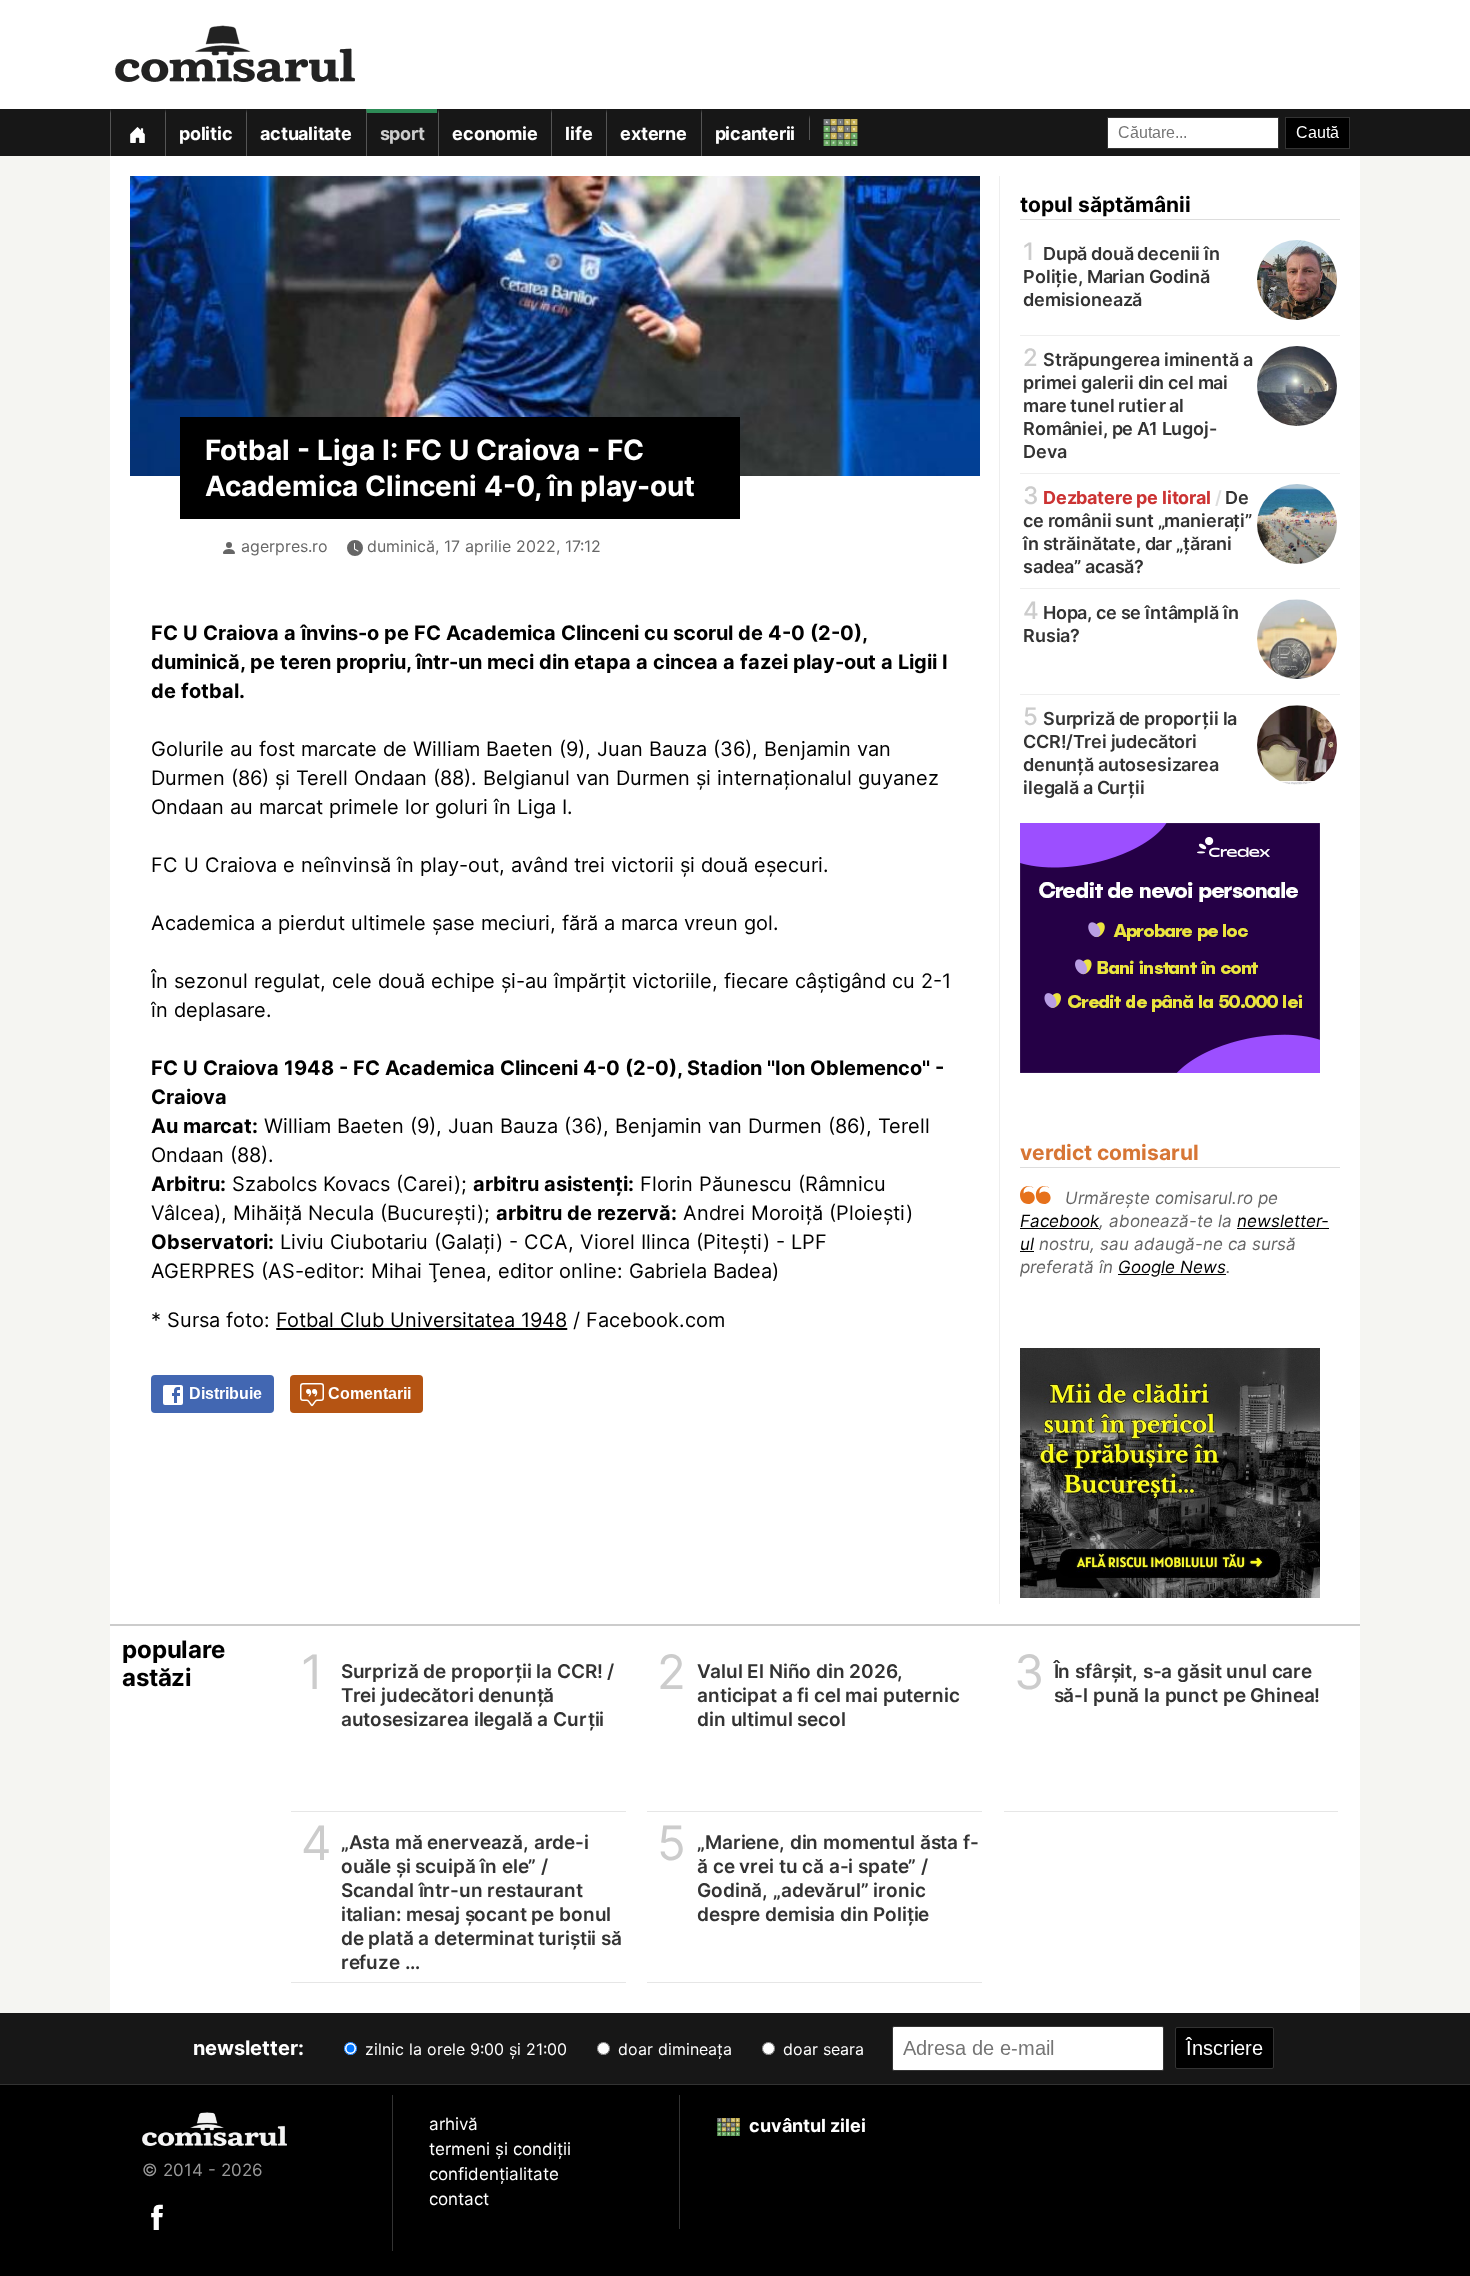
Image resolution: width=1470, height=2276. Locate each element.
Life (578, 133)
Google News (1172, 1267)
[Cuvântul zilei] (822, 127)
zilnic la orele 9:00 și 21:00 (463, 2049)
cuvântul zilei (805, 2125)
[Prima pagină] (137, 132)
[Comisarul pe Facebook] (157, 2216)
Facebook (1059, 1221)
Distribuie (223, 1393)
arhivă (453, 2124)
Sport (402, 133)
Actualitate (305, 133)
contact (459, 2199)
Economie (494, 133)
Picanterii (755, 133)
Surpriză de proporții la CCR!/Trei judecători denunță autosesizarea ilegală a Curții (1130, 751)
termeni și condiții (500, 2149)
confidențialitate (494, 2174)
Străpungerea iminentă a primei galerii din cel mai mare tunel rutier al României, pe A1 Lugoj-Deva (1137, 404)
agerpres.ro (284, 546)
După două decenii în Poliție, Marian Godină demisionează (1121, 275)
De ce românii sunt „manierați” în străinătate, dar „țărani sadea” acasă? (1137, 530)
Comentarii (367, 1393)
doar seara (821, 2049)
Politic (205, 133)
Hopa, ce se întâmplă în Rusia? (1130, 622)
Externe (653, 133)
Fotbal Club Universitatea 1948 (421, 1320)
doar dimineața (672, 2049)
